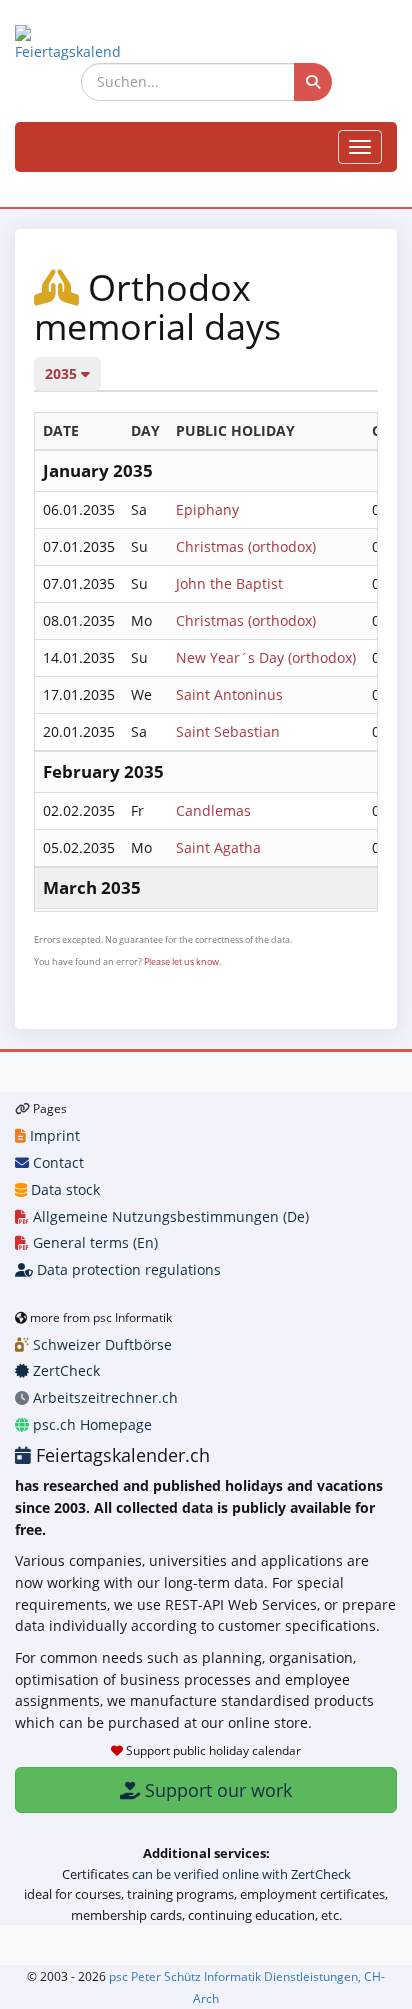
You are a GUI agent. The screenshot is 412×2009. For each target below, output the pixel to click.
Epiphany (207, 509)
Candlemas (213, 810)
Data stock (63, 1189)
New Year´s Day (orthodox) (266, 657)
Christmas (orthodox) (246, 546)
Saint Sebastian (228, 731)
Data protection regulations (127, 1269)
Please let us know (181, 961)
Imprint (53, 1135)
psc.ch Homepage (90, 1424)
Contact (56, 1162)
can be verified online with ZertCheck (241, 1874)
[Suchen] (313, 82)
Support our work (216, 1790)
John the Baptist (229, 583)
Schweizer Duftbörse (100, 1344)
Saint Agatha (218, 847)
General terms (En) (93, 1242)
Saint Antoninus (229, 694)
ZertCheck (64, 1370)
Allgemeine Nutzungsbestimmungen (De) (169, 1216)
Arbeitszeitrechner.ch (103, 1397)
